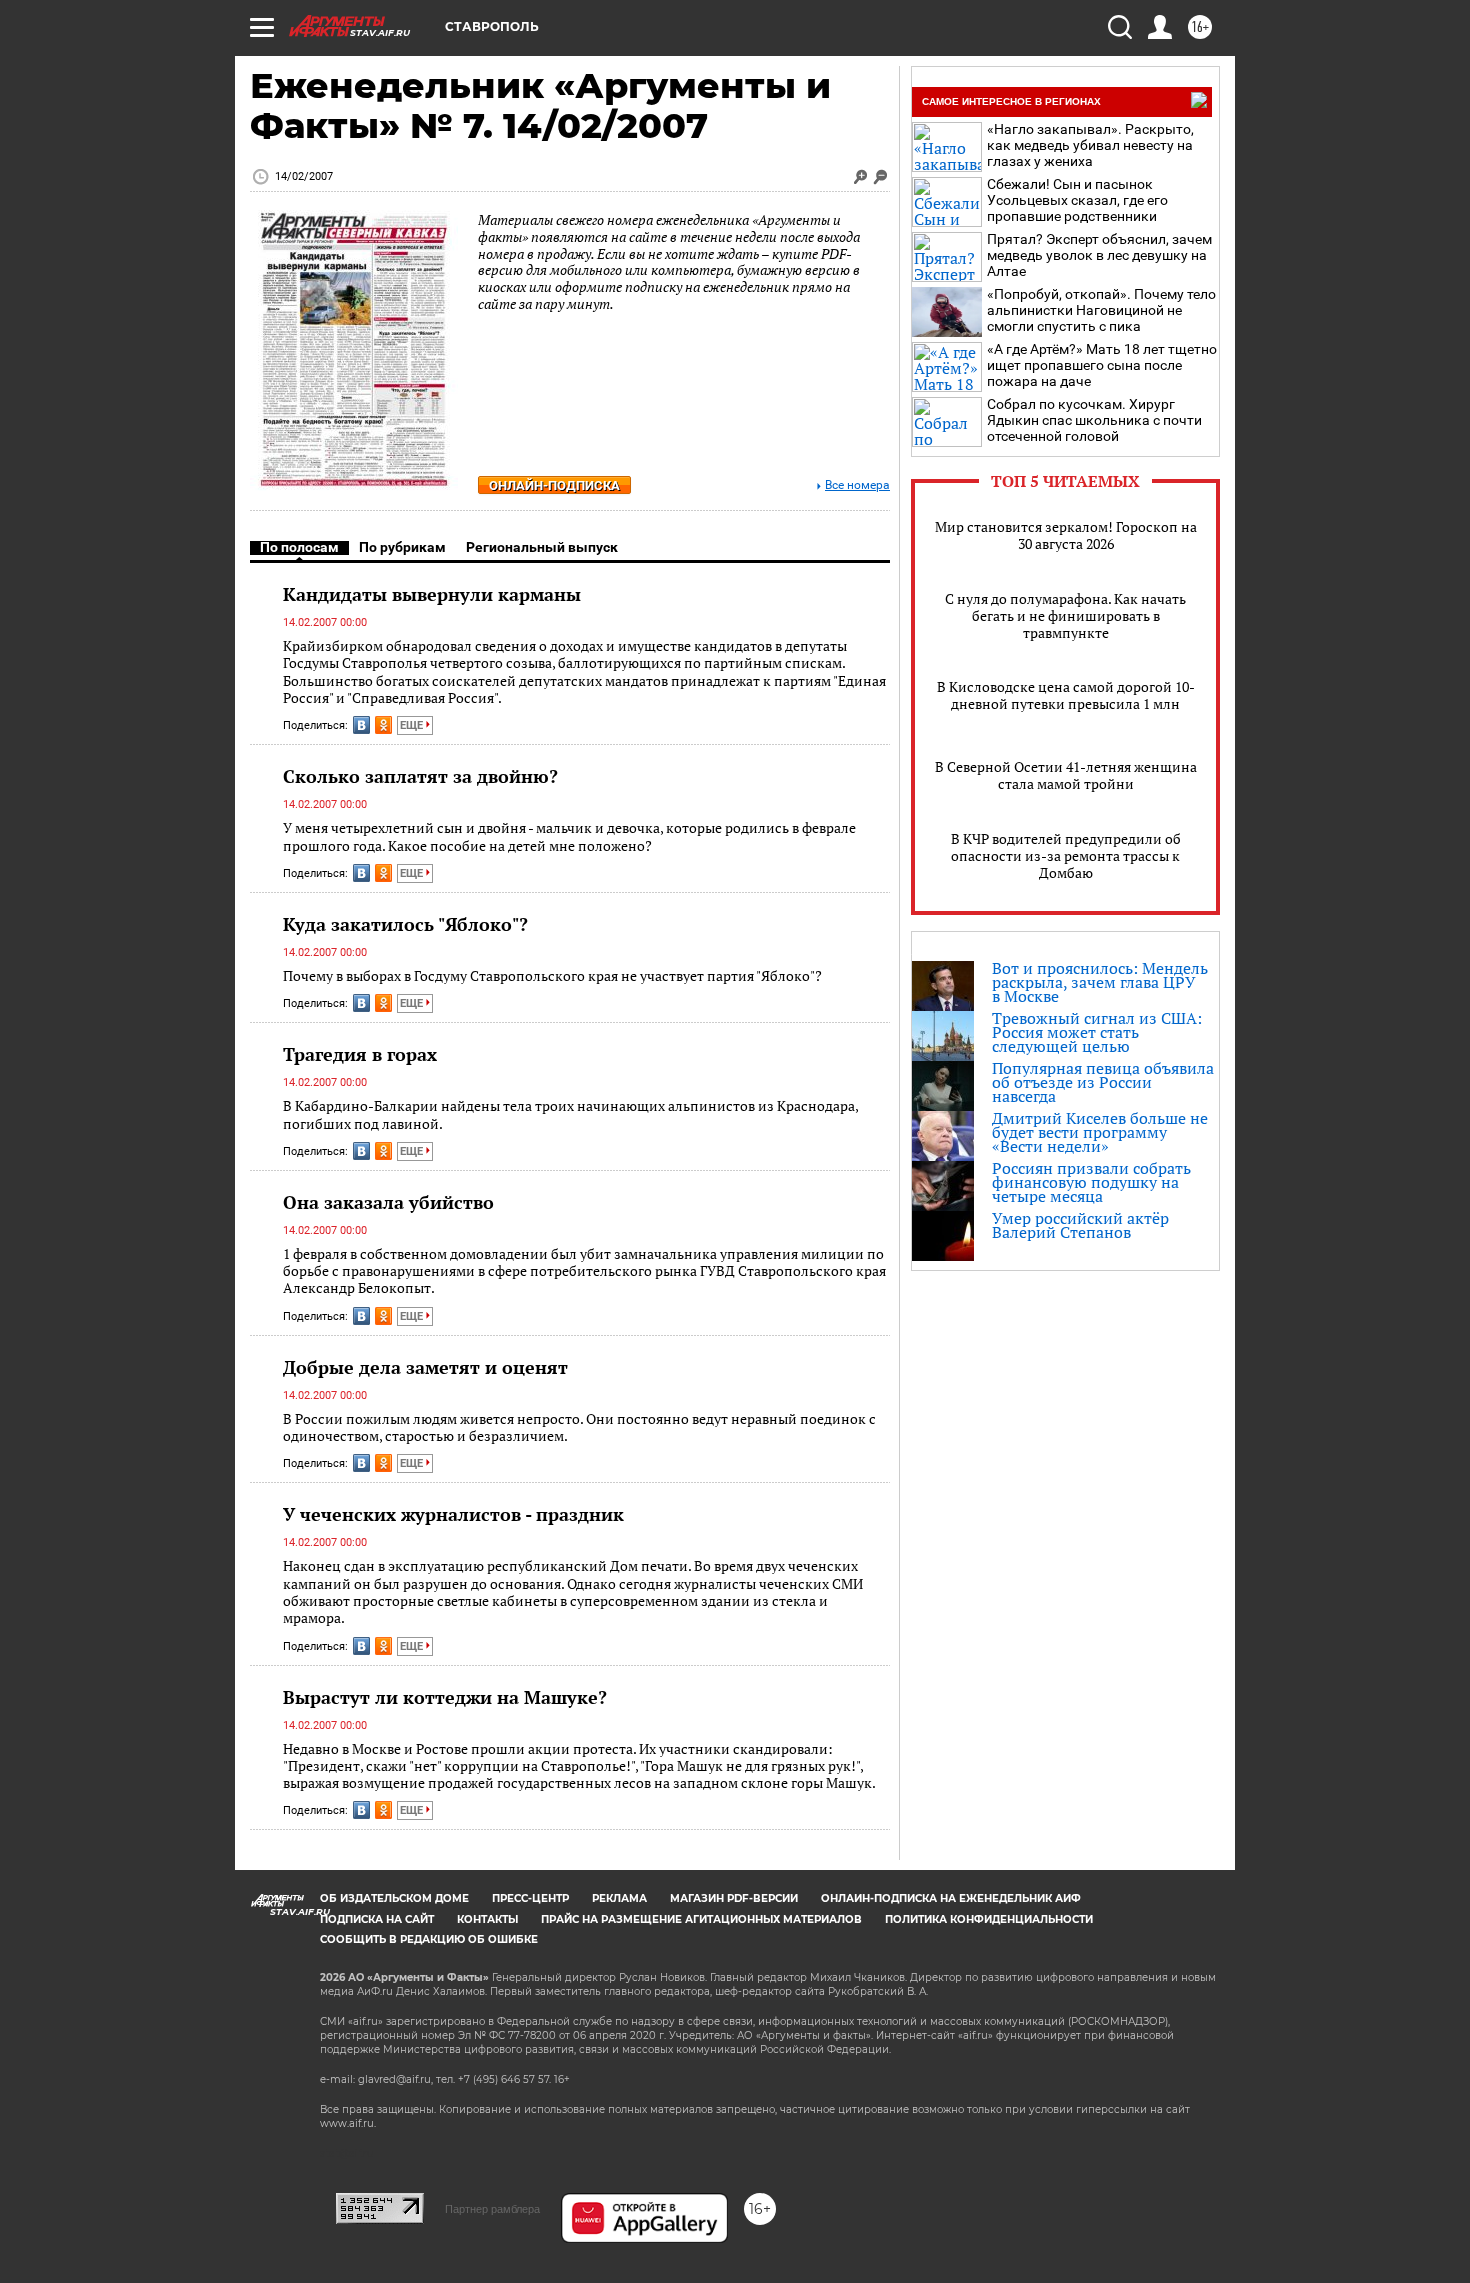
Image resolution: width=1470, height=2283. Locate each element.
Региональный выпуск (542, 547)
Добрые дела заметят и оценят (425, 1367)
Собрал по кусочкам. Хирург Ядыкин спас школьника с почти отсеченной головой (1094, 420)
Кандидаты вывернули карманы (432, 594)
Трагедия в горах (360, 1054)
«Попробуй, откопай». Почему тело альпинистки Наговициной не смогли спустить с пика (1101, 310)
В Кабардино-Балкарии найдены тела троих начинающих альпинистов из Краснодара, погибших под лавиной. (570, 1114)
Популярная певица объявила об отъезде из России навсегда (1103, 1082)
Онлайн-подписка (554, 485)
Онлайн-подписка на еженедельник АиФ (951, 1898)
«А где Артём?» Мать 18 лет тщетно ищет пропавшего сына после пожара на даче (1102, 365)
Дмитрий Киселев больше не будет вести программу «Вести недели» (1100, 1132)
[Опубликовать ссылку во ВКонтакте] (361, 725)
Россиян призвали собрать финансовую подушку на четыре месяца (1091, 1182)
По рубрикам (402, 547)
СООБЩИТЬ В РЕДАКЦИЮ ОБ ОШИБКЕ (429, 1939)
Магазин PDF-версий (734, 1898)
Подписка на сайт (377, 1919)
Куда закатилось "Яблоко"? (405, 924)
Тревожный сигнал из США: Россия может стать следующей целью (1097, 1032)
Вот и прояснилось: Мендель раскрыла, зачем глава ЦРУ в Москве (1100, 982)
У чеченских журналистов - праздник (453, 1514)
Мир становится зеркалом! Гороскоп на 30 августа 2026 (1066, 535)
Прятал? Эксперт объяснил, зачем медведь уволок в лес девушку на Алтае (1099, 255)
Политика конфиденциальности (989, 1919)
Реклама (619, 1898)
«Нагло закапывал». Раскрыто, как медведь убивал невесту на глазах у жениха (1090, 145)
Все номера (857, 485)
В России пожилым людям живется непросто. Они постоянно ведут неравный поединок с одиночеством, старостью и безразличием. (579, 1427)
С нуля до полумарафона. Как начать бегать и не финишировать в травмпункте (1065, 615)
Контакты (487, 1919)
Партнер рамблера (492, 2209)
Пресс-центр (530, 1898)
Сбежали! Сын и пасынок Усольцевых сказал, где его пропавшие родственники (1077, 200)
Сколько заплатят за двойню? (420, 776)
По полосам (299, 547)
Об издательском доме (394, 1898)
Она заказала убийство (388, 1202)
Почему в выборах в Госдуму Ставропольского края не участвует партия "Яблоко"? (552, 975)
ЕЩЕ (413, 725)
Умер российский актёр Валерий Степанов (1080, 1225)
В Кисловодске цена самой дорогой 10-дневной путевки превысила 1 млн (1066, 695)
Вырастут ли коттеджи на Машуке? (445, 1697)
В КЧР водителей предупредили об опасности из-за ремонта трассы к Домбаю (1066, 855)
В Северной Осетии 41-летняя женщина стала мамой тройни (1066, 775)
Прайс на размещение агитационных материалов (701, 1919)
